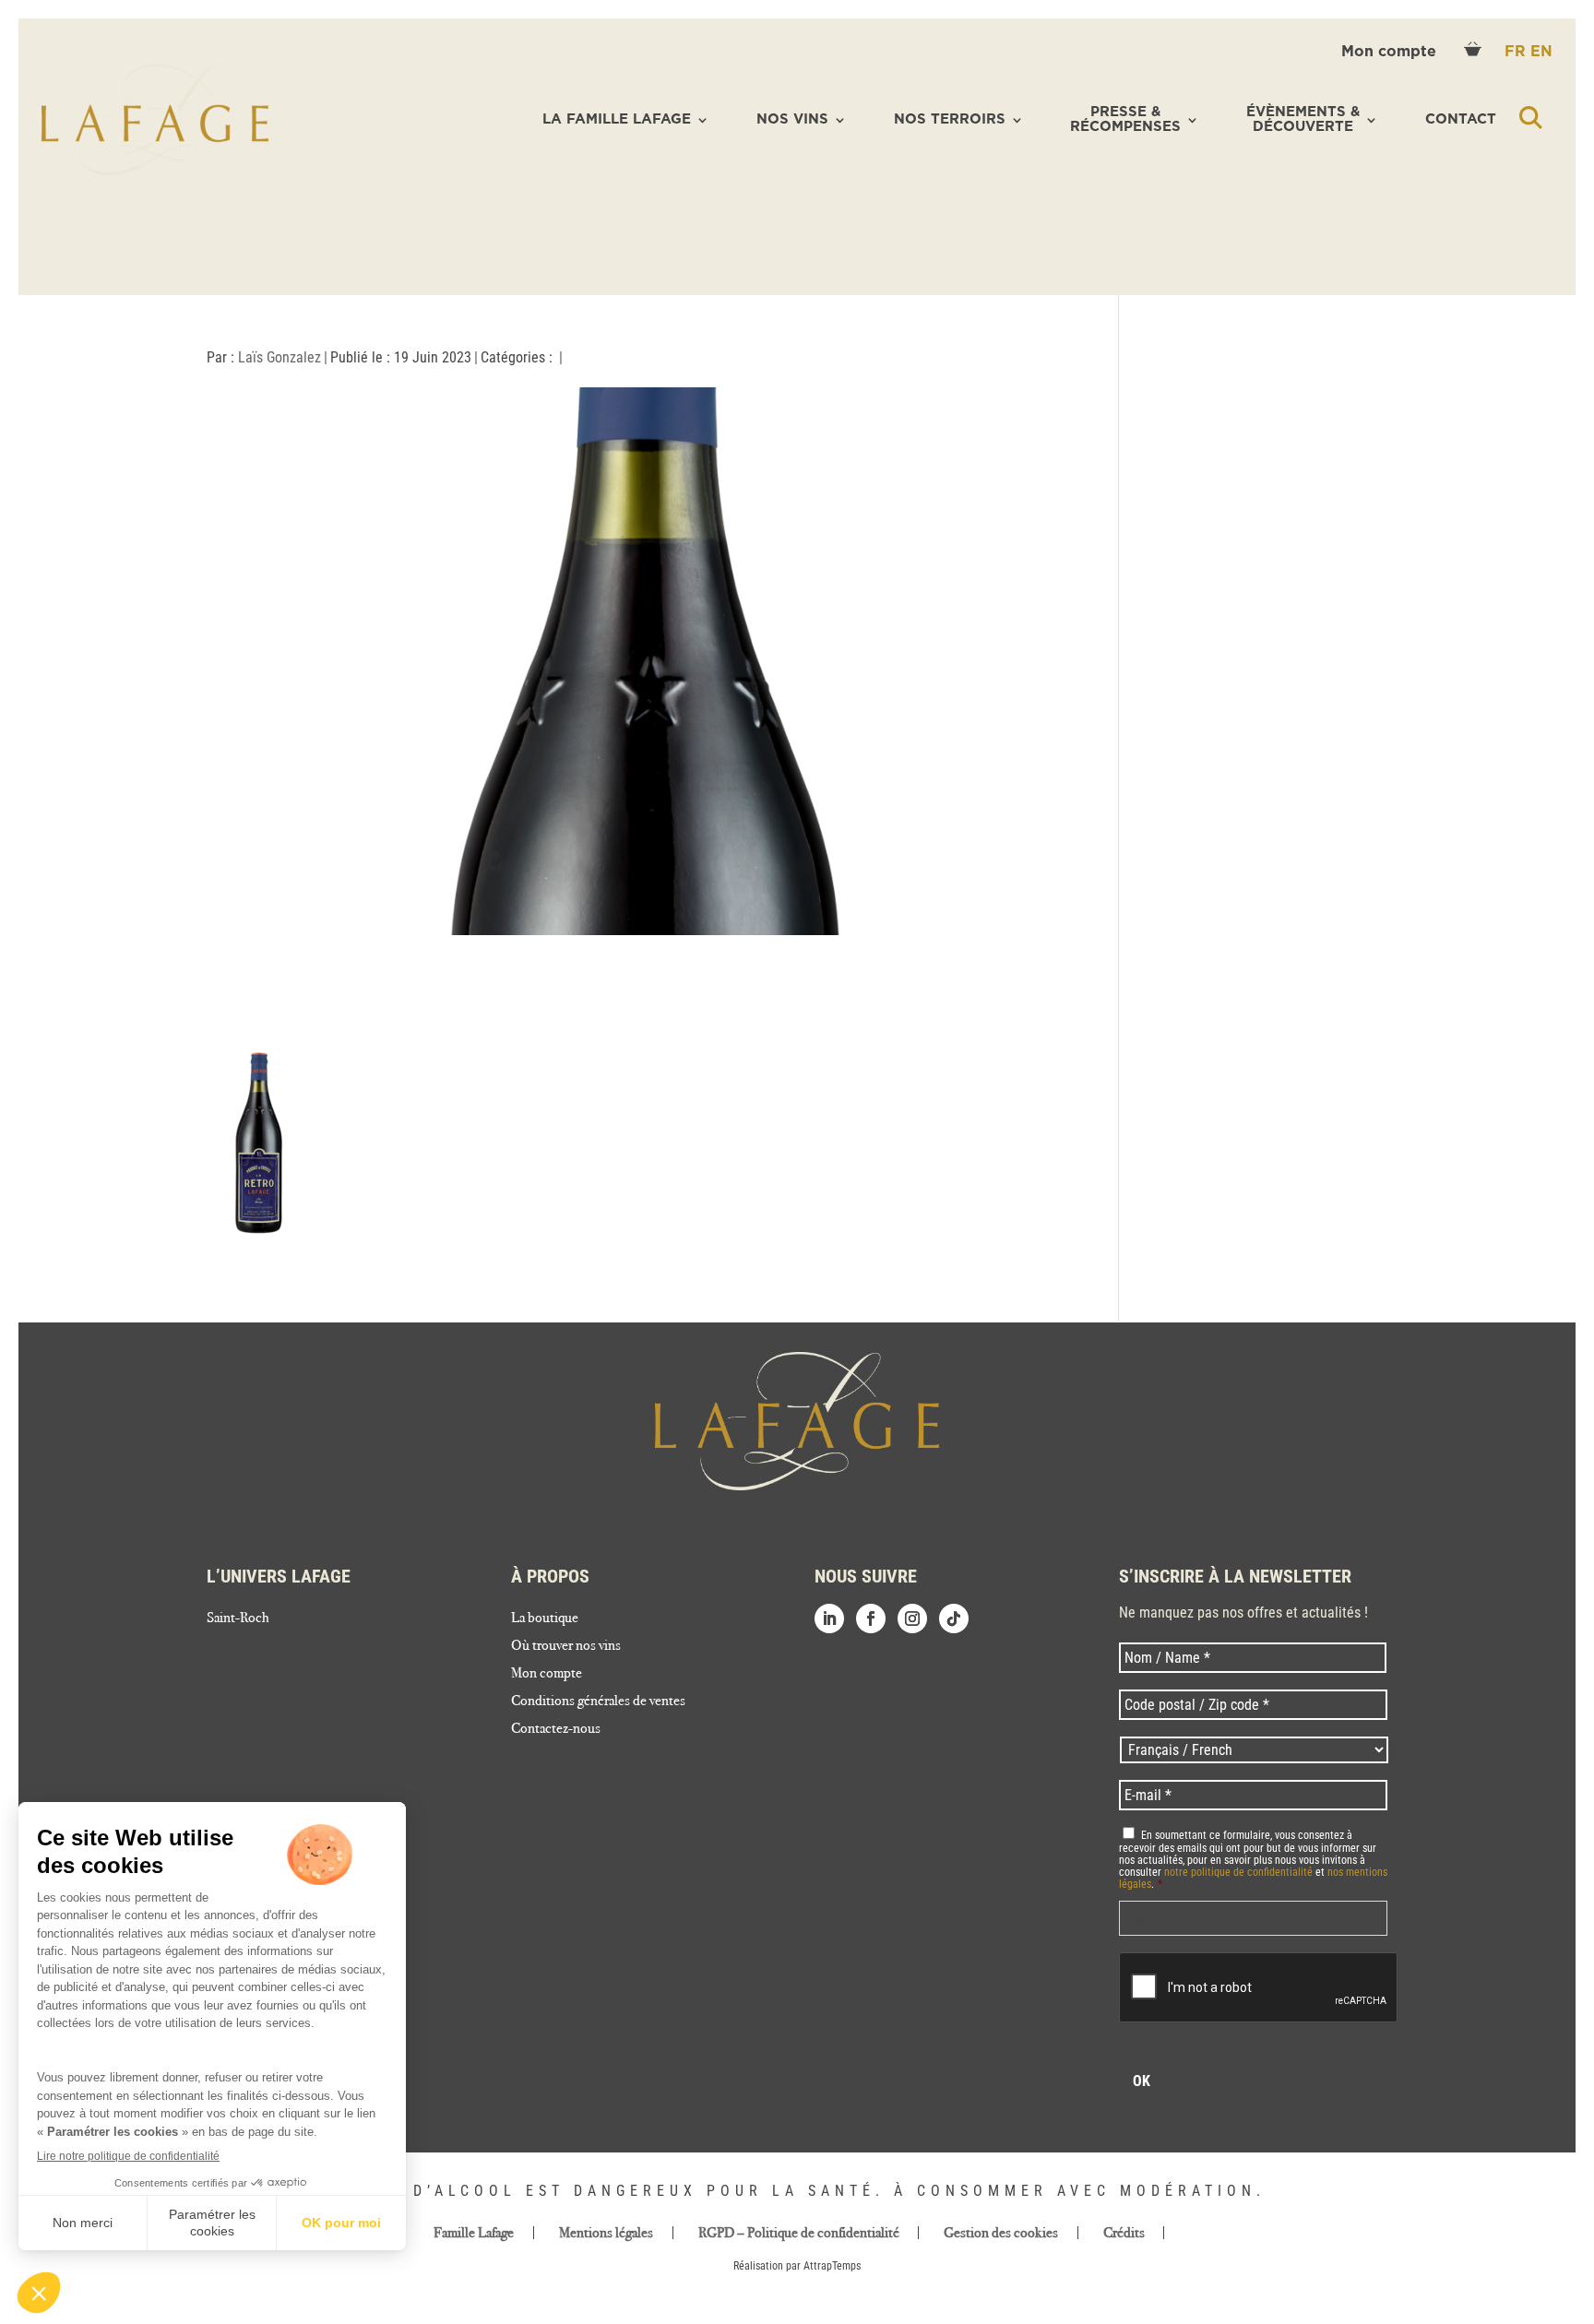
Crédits (1124, 2233)
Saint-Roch (238, 1618)
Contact (1461, 119)
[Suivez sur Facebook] (871, 1618)
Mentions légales (606, 2233)
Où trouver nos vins (566, 1646)
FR (1517, 52)
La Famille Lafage (617, 119)
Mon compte (1391, 52)
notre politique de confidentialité (1238, 1872)
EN (1541, 52)
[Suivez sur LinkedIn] (829, 1618)
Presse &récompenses (1125, 120)
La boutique (545, 1618)
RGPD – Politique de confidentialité (799, 2233)
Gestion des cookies (1001, 2233)
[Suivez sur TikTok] (954, 1618)
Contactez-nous (556, 1729)
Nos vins (792, 119)
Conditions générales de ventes (598, 1701)
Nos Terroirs (950, 119)
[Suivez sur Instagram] (912, 1618)
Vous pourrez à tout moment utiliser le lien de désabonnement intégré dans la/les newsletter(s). (1251, 1918)
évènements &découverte (1303, 120)
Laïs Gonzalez (280, 357)
